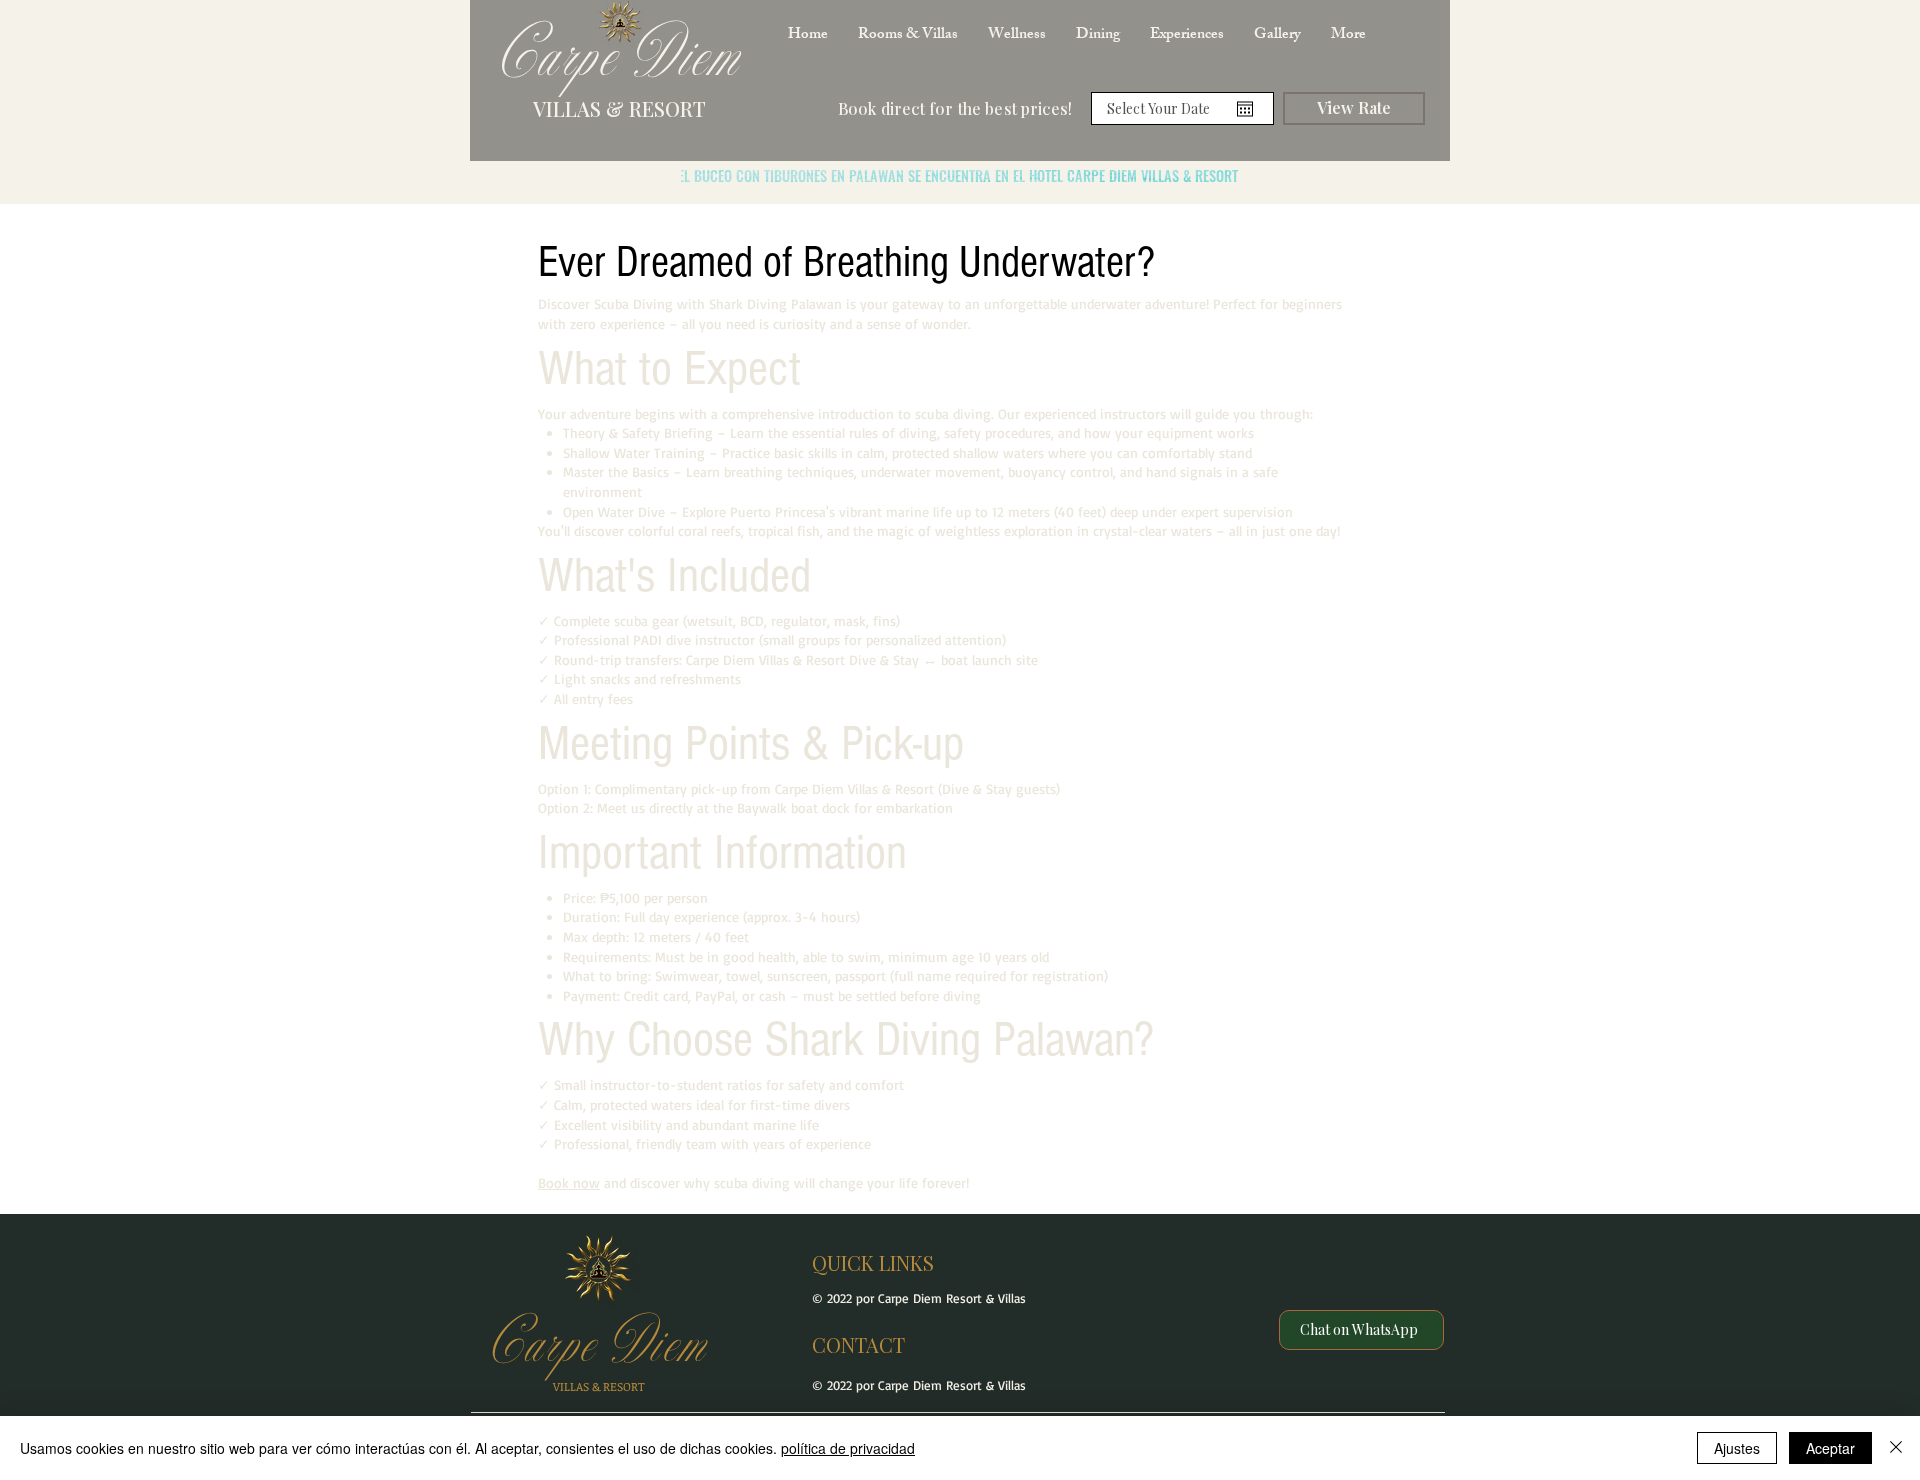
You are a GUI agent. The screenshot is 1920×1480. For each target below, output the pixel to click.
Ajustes (1737, 1448)
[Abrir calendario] (1245, 109)
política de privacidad (848, 1448)
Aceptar (1830, 1448)
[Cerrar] (1896, 1448)
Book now (569, 1182)
